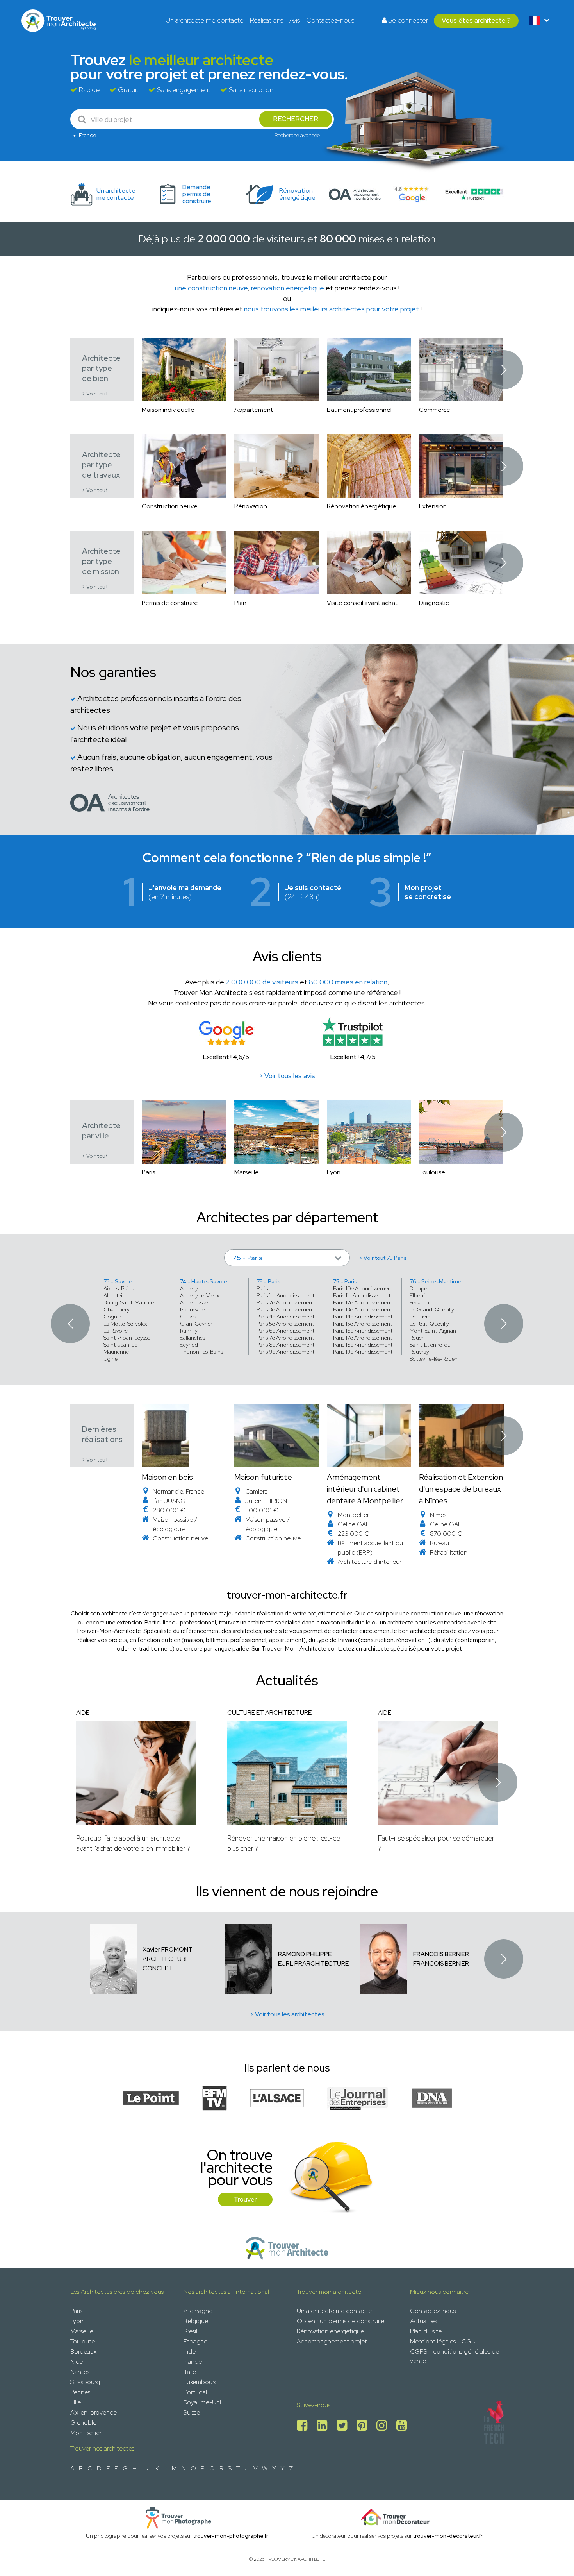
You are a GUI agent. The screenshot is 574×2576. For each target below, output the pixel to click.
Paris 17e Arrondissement (363, 1338)
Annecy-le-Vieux (200, 1295)
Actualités (423, 2321)
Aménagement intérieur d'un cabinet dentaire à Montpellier (365, 1489)
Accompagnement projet (332, 2341)
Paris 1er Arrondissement (285, 1295)
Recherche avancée (297, 135)
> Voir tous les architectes (287, 2014)
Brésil (190, 2331)
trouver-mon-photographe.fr (231, 2536)
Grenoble (83, 2423)
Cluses (188, 1317)
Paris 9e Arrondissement (285, 1352)
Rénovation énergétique (330, 2331)
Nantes (80, 2372)
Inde (190, 2351)
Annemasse (194, 1302)
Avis (295, 20)
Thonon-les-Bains (201, 1352)
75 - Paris (269, 1281)
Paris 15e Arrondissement (363, 1324)
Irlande (193, 2362)
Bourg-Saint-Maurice (129, 1302)
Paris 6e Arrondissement (285, 1331)
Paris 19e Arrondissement (363, 1352)
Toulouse (83, 2341)
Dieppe (418, 1288)
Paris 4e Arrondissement (285, 1317)
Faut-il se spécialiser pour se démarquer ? (436, 1843)
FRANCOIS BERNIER (441, 1954)
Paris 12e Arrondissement (363, 1302)
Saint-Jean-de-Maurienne (122, 1348)
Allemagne (198, 2311)
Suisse (192, 2412)
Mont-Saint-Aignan (433, 1331)
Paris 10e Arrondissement (363, 1288)
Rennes (80, 2392)
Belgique (196, 2321)
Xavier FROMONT (168, 1949)
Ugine (111, 1359)
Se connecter (407, 20)
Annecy (189, 1288)
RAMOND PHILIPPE (305, 1954)
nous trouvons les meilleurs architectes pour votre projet (332, 309)
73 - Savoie (118, 1281)
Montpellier (86, 2433)
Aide (83, 1713)
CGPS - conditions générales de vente (455, 2356)
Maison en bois (167, 1477)
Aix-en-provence (94, 2412)
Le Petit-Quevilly (429, 1324)
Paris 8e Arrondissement (285, 1345)
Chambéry (117, 1309)
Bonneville (192, 1309)
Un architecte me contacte (205, 20)
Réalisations (266, 20)
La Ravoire (116, 1331)
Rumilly (189, 1331)
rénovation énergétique (288, 288)
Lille (76, 2402)
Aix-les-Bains (119, 1288)
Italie (190, 2372)
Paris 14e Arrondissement (363, 1317)
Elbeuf (417, 1295)
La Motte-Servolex (125, 1324)
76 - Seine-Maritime (436, 1281)
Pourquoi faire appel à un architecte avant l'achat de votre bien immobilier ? (133, 1843)
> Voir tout (95, 394)
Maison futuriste (263, 1477)
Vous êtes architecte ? (476, 20)
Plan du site (426, 2331)
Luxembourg (201, 2382)
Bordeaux (83, 2351)
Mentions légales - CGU (443, 2341)
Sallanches (193, 1338)
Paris (262, 1288)
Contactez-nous (330, 20)
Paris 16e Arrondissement (363, 1331)
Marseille (82, 2331)
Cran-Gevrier (196, 1324)
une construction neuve (211, 288)
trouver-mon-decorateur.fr (448, 2536)
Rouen (417, 1338)
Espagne (195, 2341)
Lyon (77, 2321)
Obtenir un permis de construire (340, 2321)
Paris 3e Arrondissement (285, 1309)
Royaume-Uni (202, 2402)
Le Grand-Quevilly (432, 1309)
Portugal (195, 2392)
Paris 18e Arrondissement (363, 1345)
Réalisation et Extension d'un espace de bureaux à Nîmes (461, 1489)
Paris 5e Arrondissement (285, 1324)
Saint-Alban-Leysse (127, 1338)
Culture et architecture (269, 1713)
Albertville (115, 1295)
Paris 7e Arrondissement (285, 1338)
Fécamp (419, 1302)
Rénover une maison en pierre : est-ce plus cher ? (284, 1843)
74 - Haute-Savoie (204, 1281)
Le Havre (420, 1317)
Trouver (245, 2199)
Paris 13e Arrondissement (363, 1309)
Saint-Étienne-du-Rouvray (431, 1348)
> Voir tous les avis (287, 1076)
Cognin (112, 1317)
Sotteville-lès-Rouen (434, 1359)
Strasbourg (85, 2382)
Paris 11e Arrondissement (362, 1295)
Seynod (189, 1345)
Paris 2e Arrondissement (285, 1302)
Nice (77, 2362)
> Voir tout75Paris (383, 1258)
